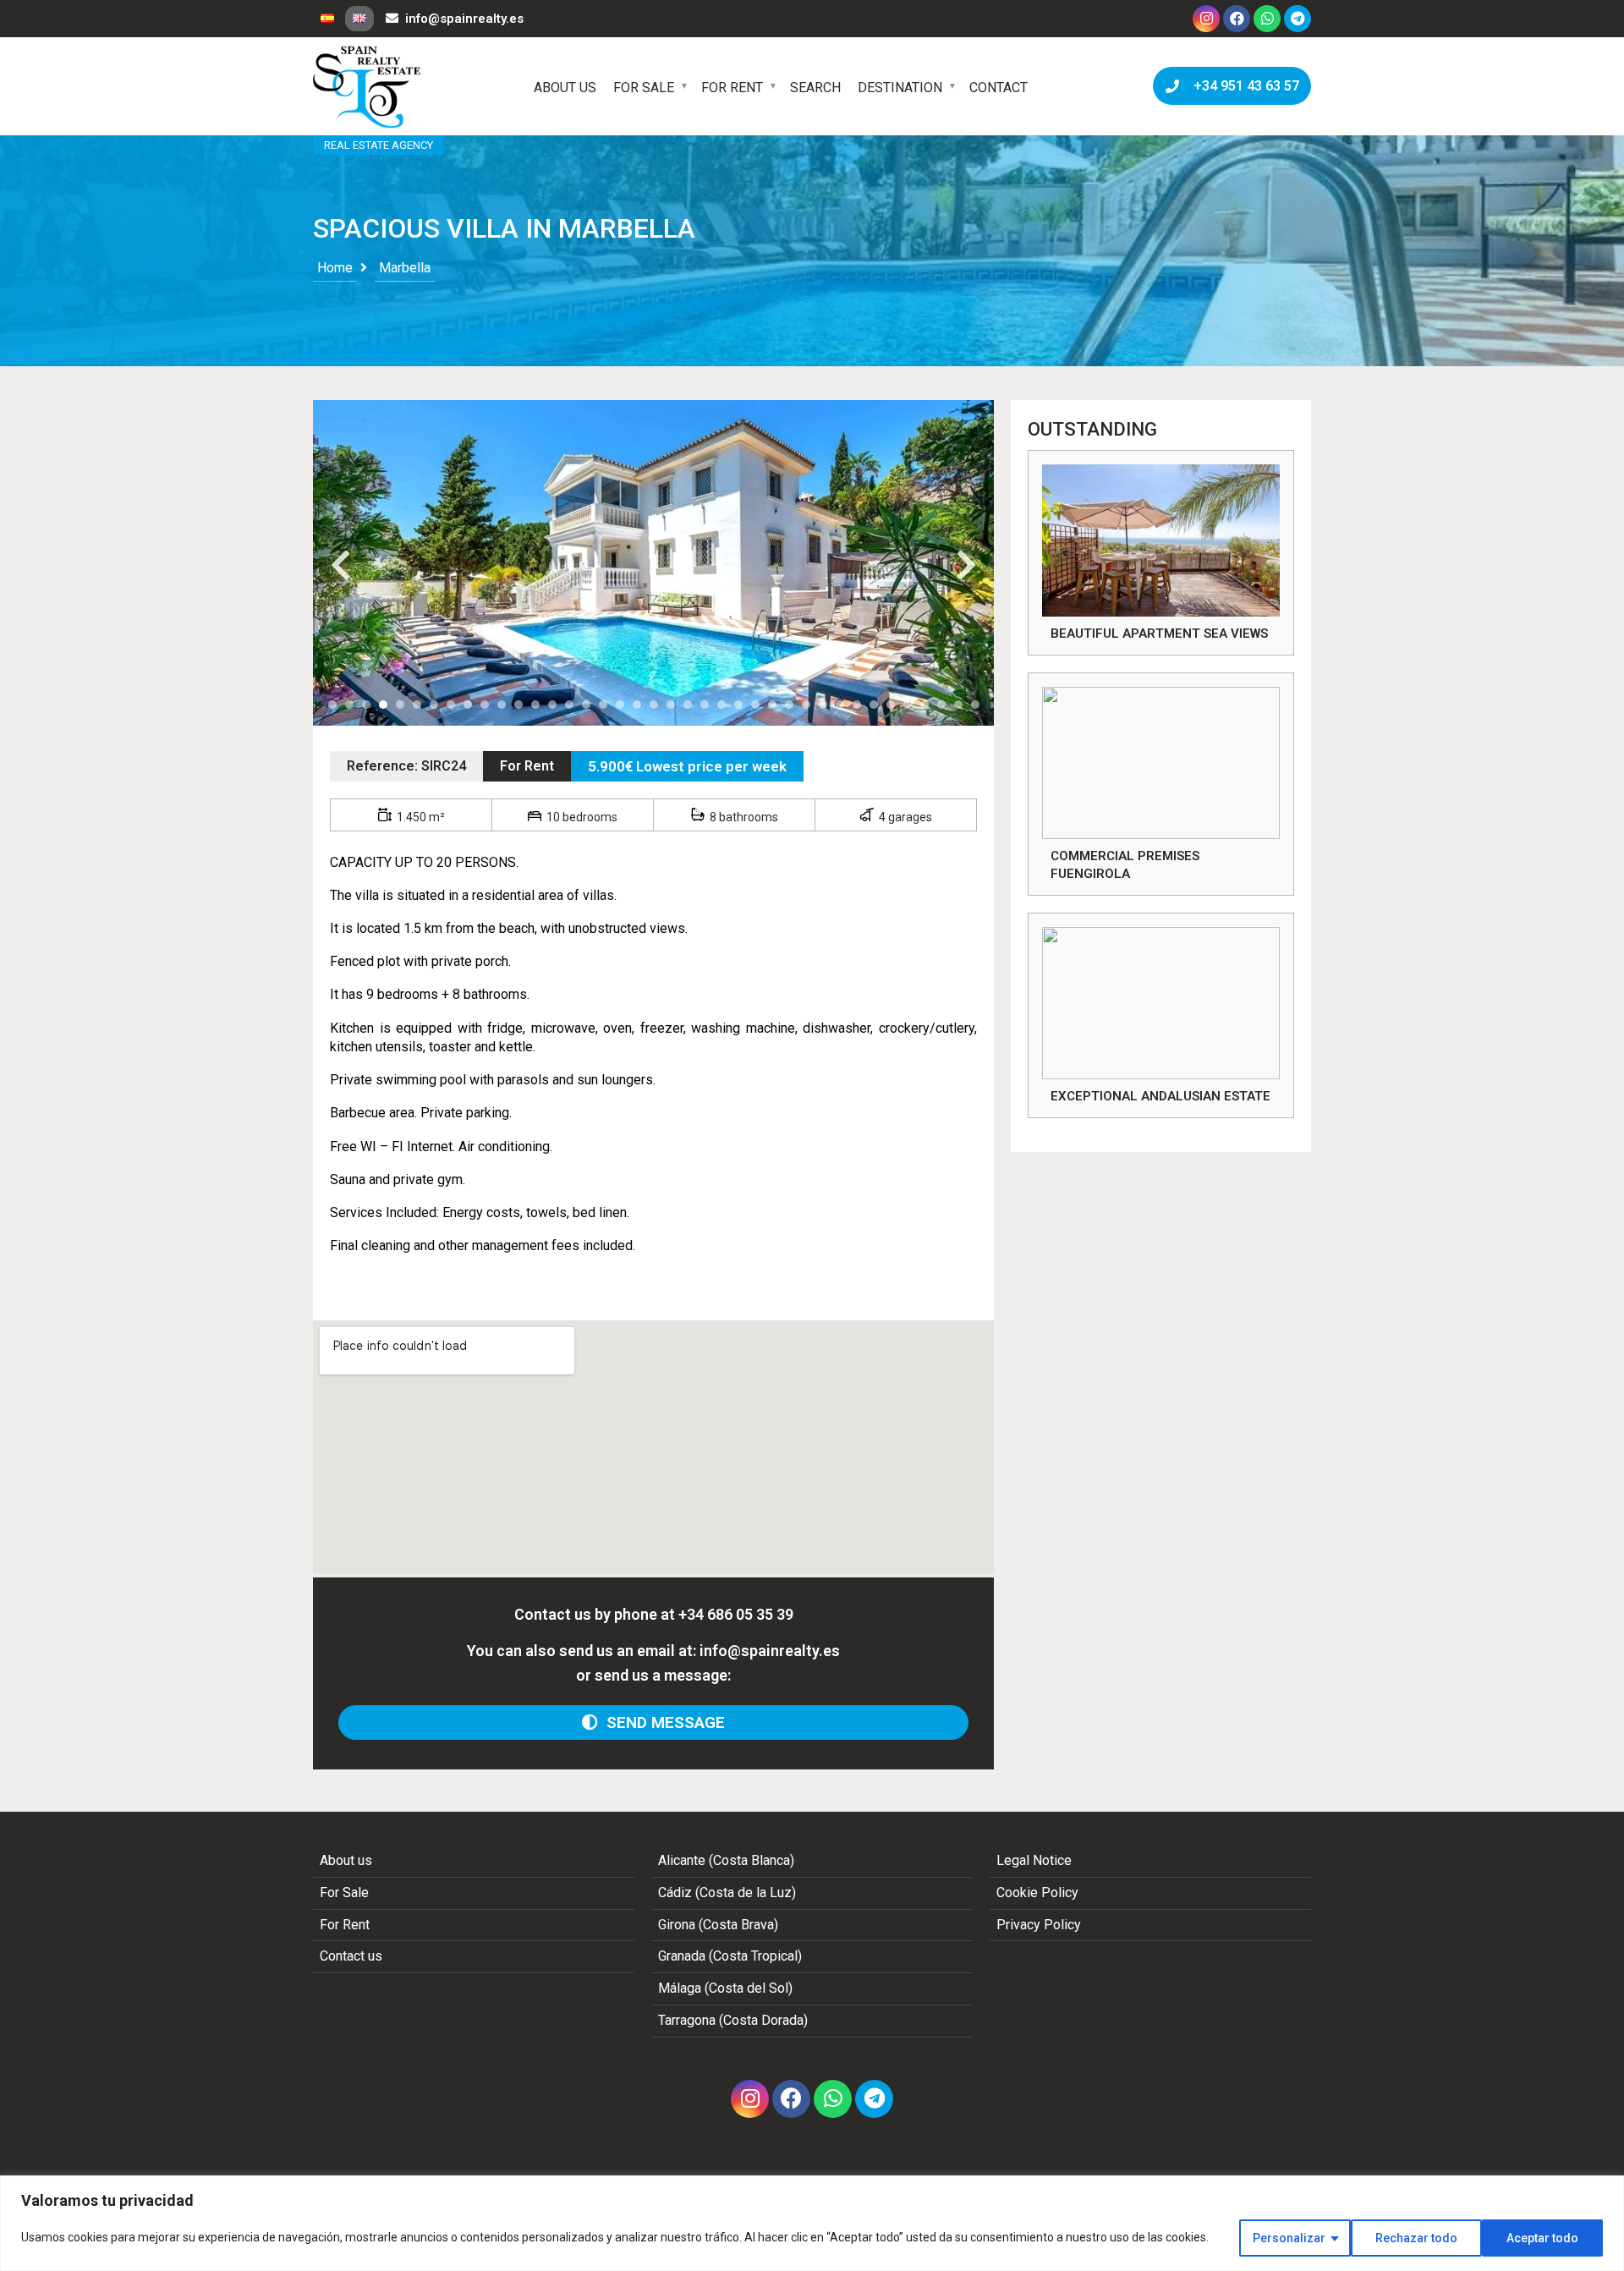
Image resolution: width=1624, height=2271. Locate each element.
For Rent (732, 88)
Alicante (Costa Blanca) (726, 1860)
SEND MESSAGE (661, 1722)
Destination (900, 88)
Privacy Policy (1039, 1925)
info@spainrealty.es (464, 19)
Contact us (351, 1956)
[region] (812, 2223)
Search (815, 88)
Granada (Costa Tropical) (730, 1956)
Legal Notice (1034, 1860)
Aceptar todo (1542, 2238)
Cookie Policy (1037, 1893)
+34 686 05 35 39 (736, 1614)
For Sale (644, 88)
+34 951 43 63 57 (1243, 86)
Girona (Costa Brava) (718, 1925)
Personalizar (1289, 2238)
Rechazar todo (1416, 2238)
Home (335, 268)
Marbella (405, 268)
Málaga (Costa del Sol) (725, 1988)
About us (565, 88)
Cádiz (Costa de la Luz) (727, 1893)
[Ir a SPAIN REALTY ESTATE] (368, 87)
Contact (999, 88)
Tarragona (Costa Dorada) (733, 2020)
